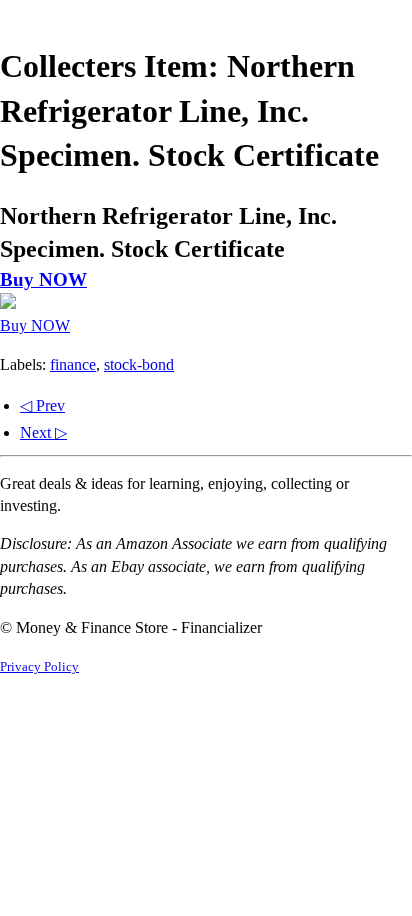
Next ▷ (43, 432)
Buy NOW (43, 279)
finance (73, 364)
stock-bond (139, 364)
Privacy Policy (39, 667)
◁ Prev (42, 405)
